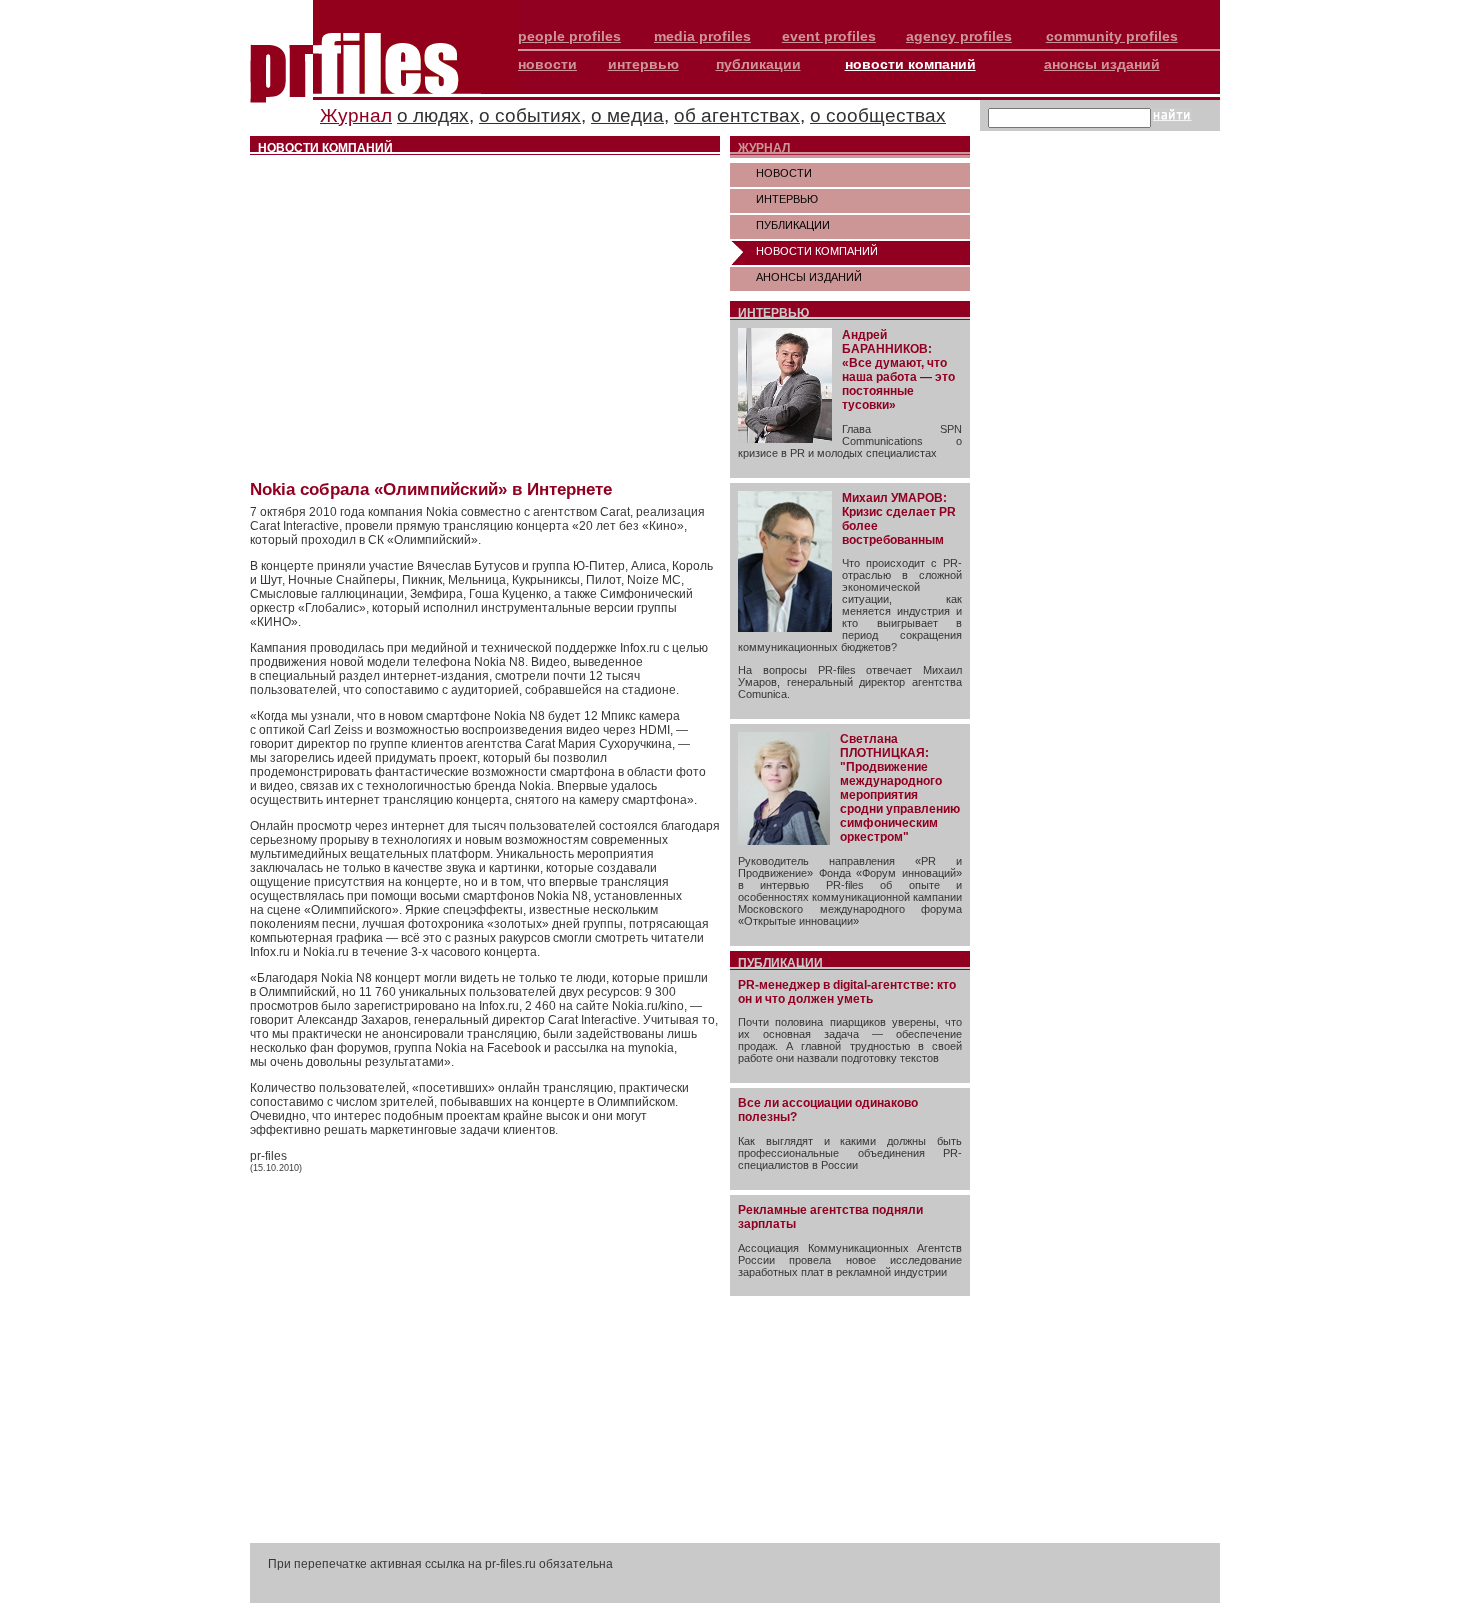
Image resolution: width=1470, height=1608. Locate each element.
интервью (643, 64)
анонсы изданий (1102, 64)
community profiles (1112, 36)
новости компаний (910, 64)
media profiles (702, 36)
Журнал (356, 115)
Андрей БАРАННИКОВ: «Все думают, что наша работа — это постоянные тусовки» (898, 370)
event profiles (829, 36)
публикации (758, 64)
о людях (433, 115)
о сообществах (878, 115)
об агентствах (737, 115)
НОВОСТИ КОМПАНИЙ (817, 251)
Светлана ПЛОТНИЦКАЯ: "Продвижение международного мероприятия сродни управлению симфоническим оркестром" (900, 788)
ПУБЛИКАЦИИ (793, 225)
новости (547, 64)
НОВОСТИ (784, 173)
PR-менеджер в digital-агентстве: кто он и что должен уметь (847, 992)
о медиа (627, 115)
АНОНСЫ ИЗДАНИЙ (809, 277)
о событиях (530, 115)
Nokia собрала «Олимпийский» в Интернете (431, 489)
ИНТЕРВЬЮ (787, 199)
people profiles (569, 36)
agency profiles (959, 36)
